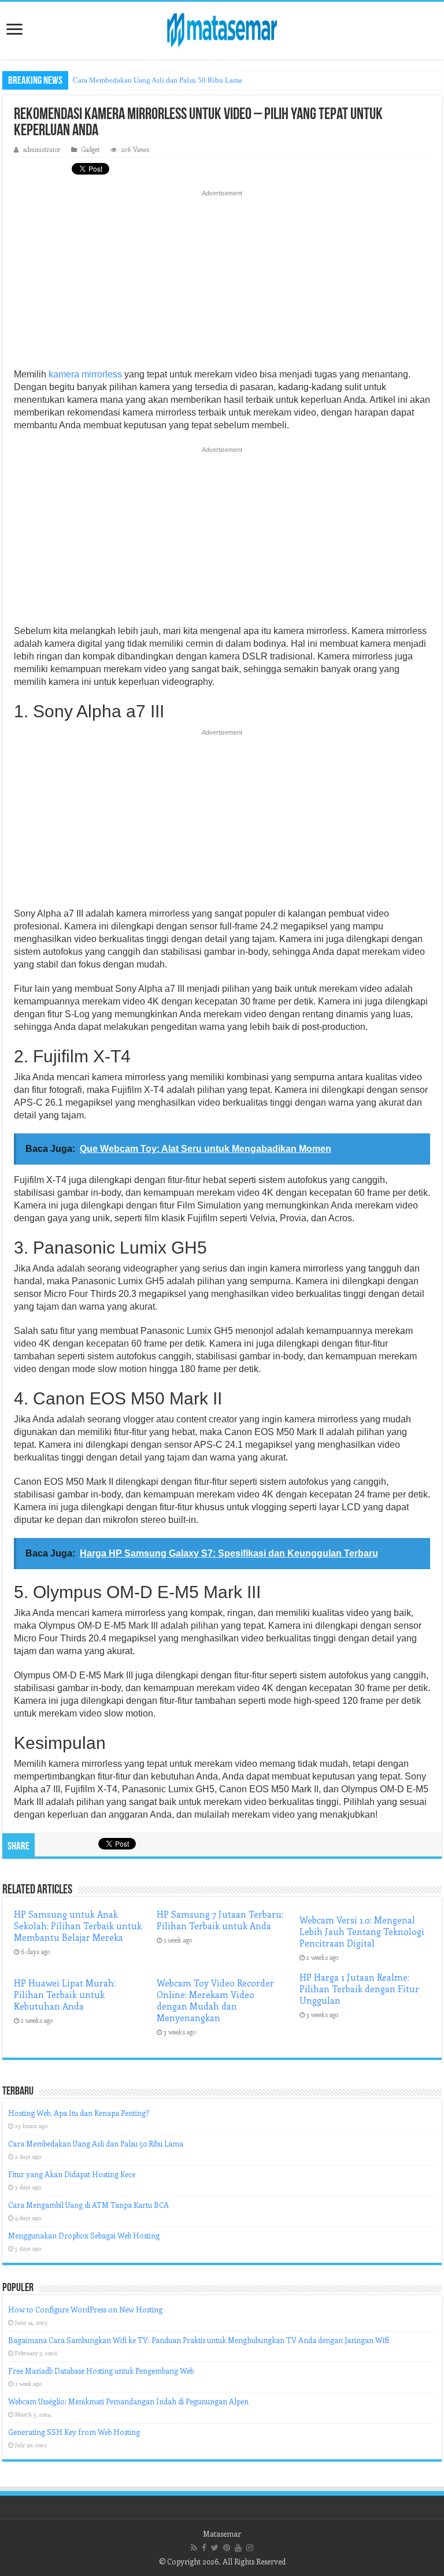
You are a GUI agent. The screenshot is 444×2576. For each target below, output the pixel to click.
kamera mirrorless (85, 374)
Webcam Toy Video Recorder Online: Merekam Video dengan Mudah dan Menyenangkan (215, 2000)
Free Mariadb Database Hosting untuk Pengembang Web (101, 2371)
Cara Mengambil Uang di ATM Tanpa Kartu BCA (88, 2205)
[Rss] (194, 2548)
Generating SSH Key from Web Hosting (74, 2432)
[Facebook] (204, 2548)
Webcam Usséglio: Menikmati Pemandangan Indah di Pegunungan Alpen (128, 2401)
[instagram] (250, 2548)
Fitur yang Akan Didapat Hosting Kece (72, 2174)
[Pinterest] (227, 2548)
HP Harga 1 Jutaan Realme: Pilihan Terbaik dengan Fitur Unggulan (359, 1989)
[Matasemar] (222, 28)
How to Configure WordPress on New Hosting (85, 2309)
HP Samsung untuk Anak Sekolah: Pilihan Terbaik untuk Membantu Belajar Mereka (78, 1926)
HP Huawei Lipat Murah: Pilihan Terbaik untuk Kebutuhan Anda (65, 1995)
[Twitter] (215, 2548)
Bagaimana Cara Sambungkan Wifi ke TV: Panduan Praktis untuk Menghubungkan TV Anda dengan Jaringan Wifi (199, 2340)
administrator (42, 149)
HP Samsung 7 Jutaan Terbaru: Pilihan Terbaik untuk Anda (220, 1920)
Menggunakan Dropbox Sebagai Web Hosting (84, 2235)
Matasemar (222, 2534)
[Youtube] (238, 2548)
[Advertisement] (222, 283)
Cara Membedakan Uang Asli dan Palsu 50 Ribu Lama (158, 80)
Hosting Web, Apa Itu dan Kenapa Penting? (79, 2113)
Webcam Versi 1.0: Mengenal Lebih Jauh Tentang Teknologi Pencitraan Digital (362, 1932)
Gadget (91, 149)
